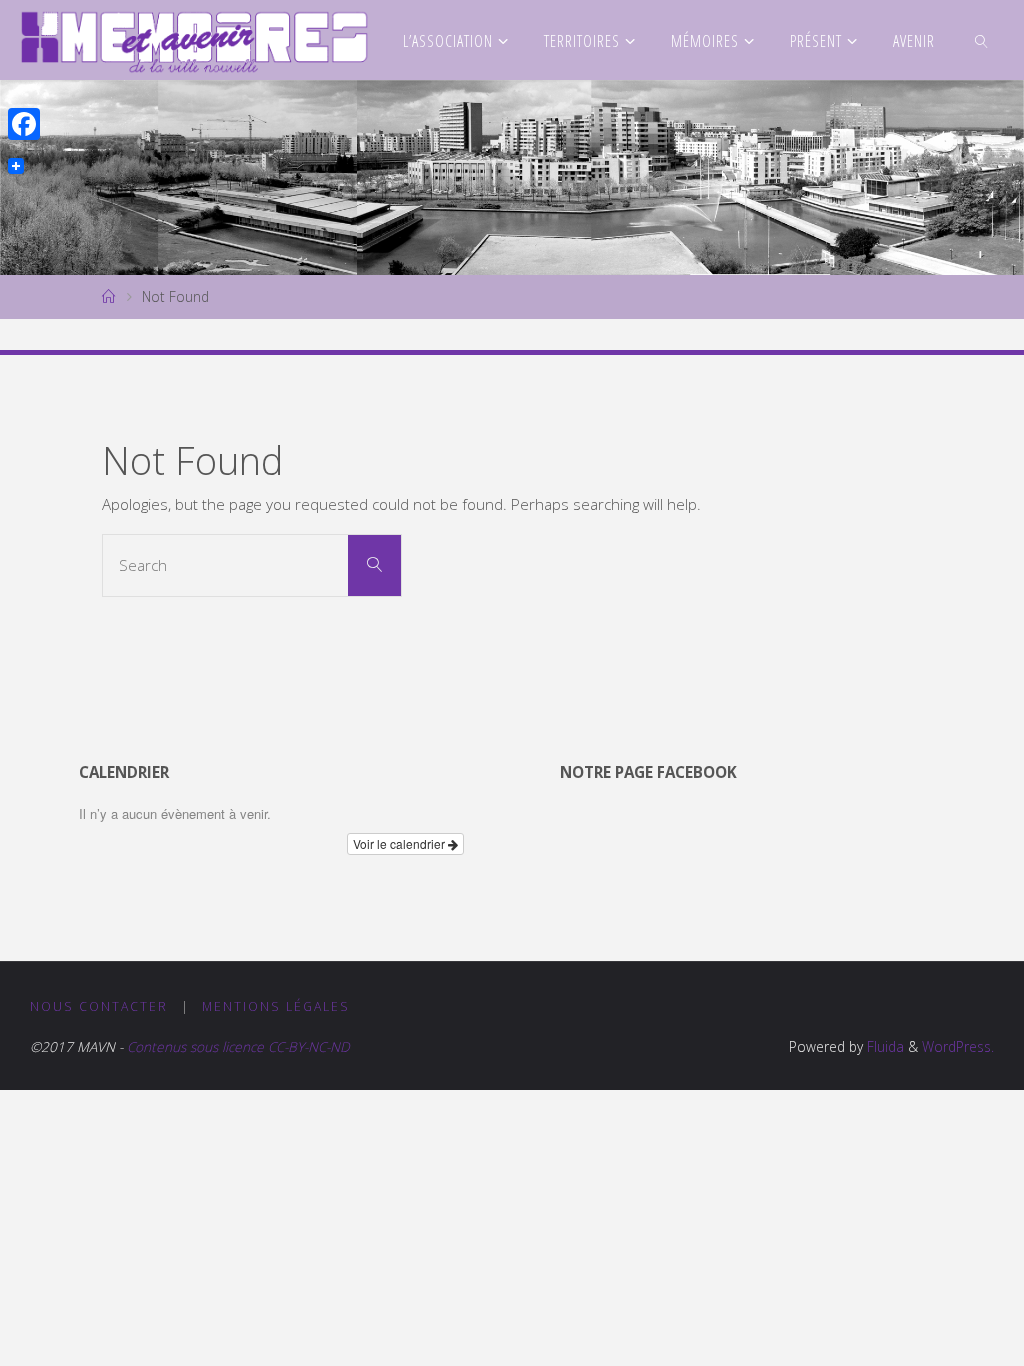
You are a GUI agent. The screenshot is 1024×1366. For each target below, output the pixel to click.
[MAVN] (194, 40)
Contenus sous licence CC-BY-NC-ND (236, 1046)
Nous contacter (99, 1006)
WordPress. (958, 1046)
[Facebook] (24, 124)
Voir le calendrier (400, 843)
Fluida (883, 1046)
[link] (982, 40)
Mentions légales (276, 1006)
